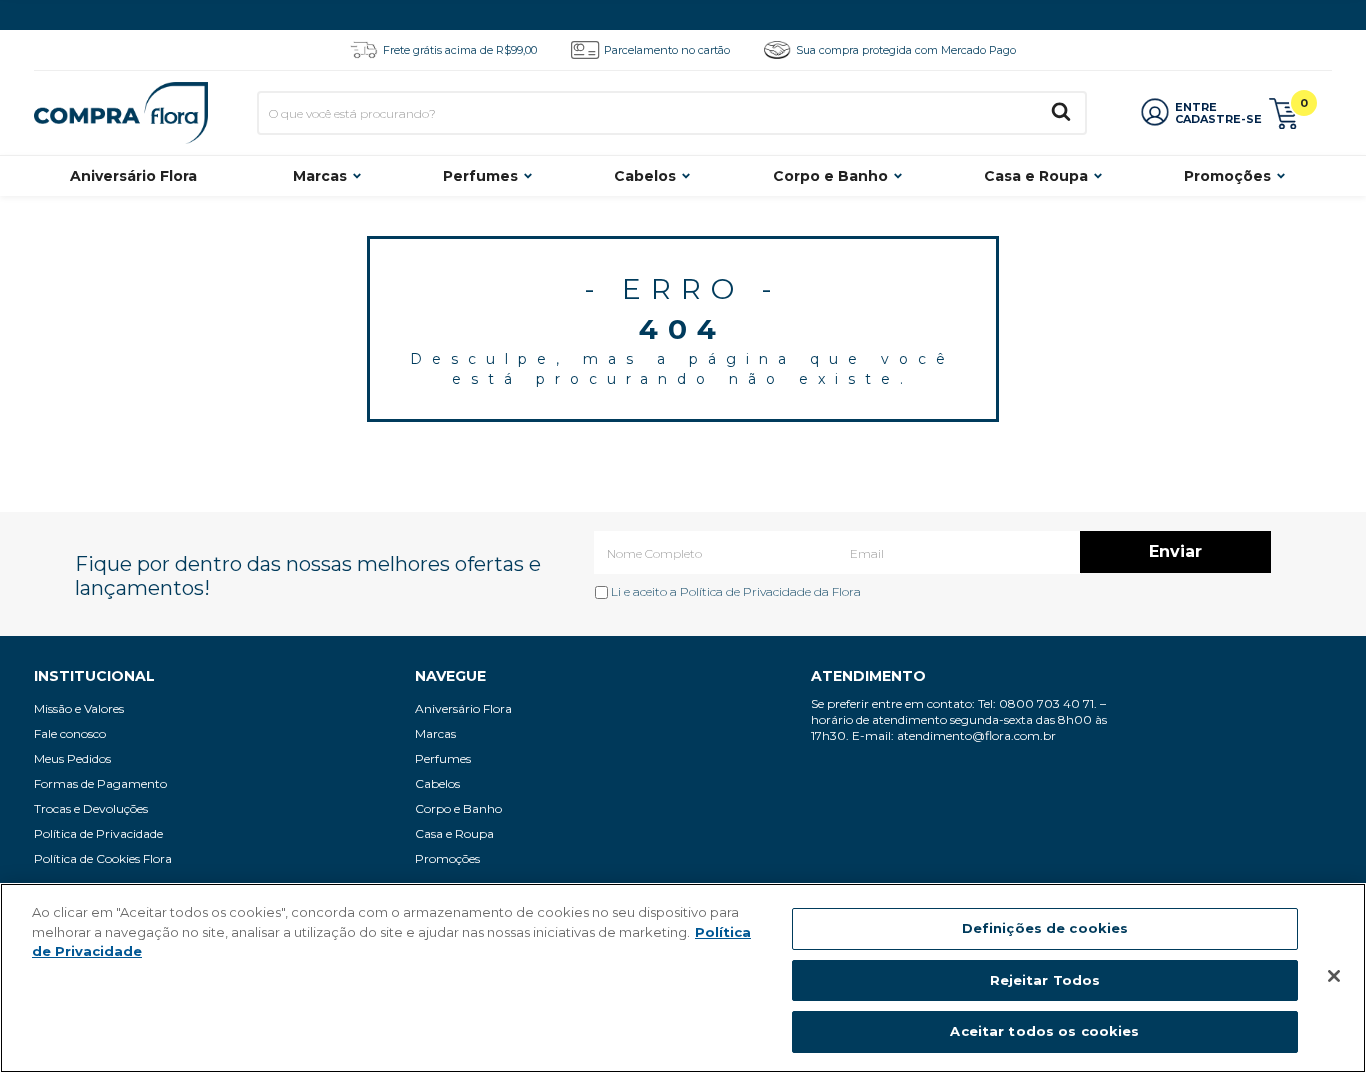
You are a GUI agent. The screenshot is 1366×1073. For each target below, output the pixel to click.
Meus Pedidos (72, 758)
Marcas (320, 176)
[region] (683, 978)
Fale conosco (70, 733)
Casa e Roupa (1036, 176)
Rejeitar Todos (1045, 980)
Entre (1196, 107)
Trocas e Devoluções (91, 808)
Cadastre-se (1218, 119)
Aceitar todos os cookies (1044, 1031)
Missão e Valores (79, 708)
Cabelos (645, 176)
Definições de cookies (1045, 928)
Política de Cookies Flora (103, 858)
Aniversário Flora (133, 176)
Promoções (1227, 176)
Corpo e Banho (830, 176)
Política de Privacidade (745, 591)
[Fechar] (1334, 976)
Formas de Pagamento (100, 783)
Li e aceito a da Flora (734, 591)
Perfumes (480, 176)
